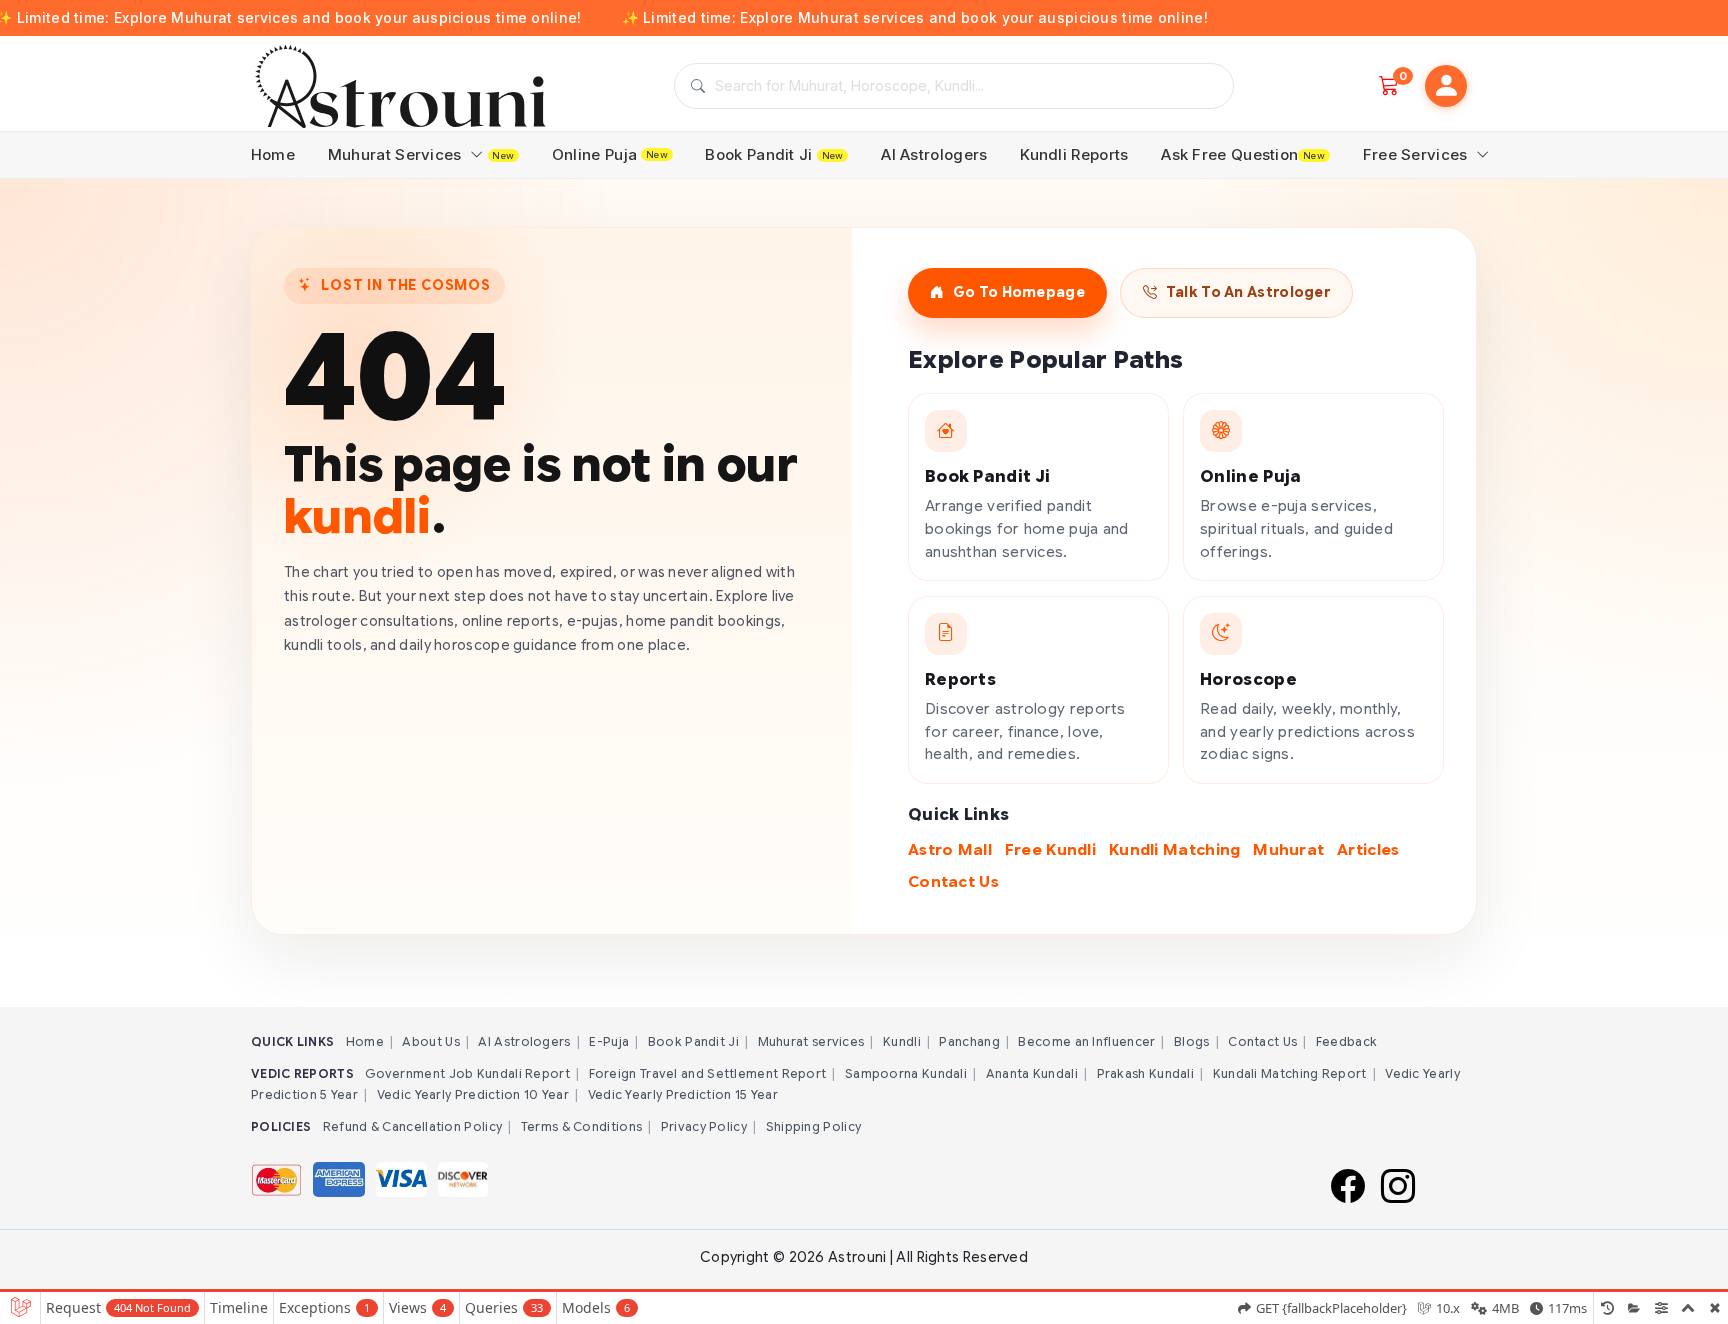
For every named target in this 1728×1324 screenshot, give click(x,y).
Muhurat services (811, 1041)
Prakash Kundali (1146, 1073)
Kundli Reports (1074, 154)
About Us (430, 1041)
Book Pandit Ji (774, 154)
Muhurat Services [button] (421, 154)
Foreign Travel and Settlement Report (708, 1073)
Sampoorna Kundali (906, 1073)
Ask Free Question (1243, 154)
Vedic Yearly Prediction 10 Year (473, 1094)
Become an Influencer (1086, 1041)
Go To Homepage (1019, 292)
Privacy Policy (704, 1126)
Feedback (1346, 1041)
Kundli (902, 1041)
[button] (1446, 86)
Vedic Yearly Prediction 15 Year (683, 1094)
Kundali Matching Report (1290, 1073)
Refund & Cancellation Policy (412, 1126)
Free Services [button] (1417, 154)
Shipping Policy (814, 1126)
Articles (1368, 849)
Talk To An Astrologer (1248, 292)
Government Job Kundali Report (467, 1073)
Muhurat (1288, 849)
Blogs (1192, 1041)
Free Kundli (1050, 849)
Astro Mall (950, 849)
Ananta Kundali (1032, 1073)
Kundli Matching (1175, 849)
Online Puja (610, 154)
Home (273, 154)
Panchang (969, 1041)
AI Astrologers (934, 154)
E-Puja (609, 1041)
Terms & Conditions (581, 1126)
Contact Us (953, 881)
